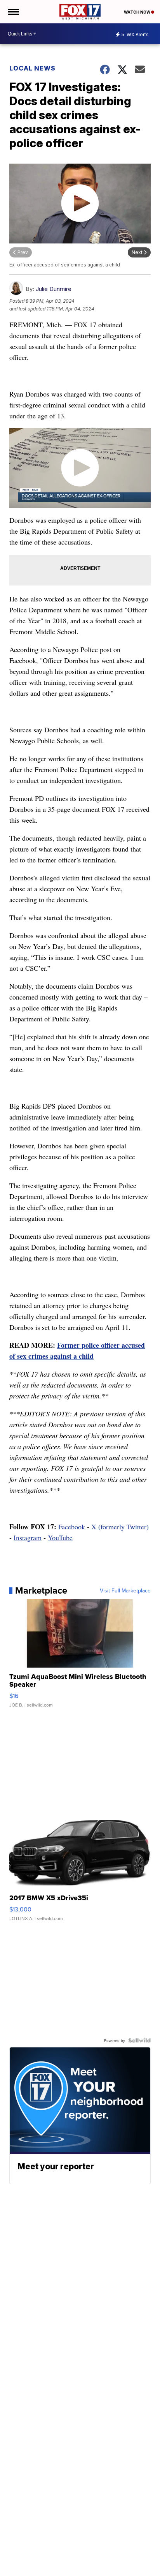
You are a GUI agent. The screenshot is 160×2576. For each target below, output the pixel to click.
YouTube (60, 1537)
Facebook (72, 1527)
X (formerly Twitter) (120, 1527)
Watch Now (137, 12)
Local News (32, 68)
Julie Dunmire (54, 289)
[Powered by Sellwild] (139, 2040)
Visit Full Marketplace (125, 1590)
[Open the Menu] (13, 12)
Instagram (28, 1537)
